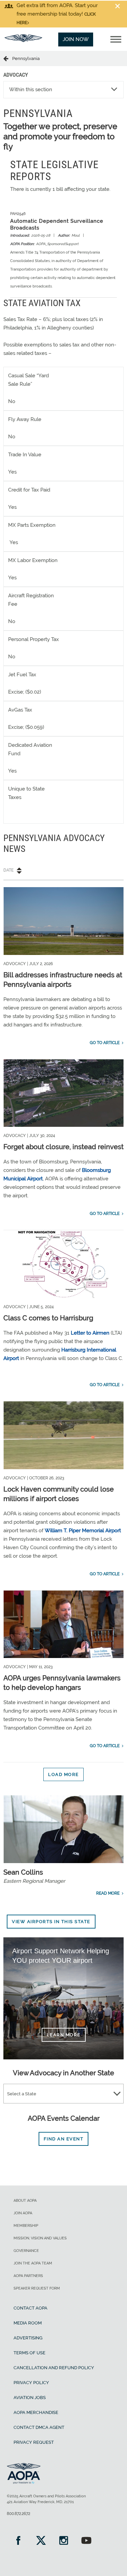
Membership (26, 2226)
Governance (26, 2251)
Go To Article (105, 1043)
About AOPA (25, 2201)
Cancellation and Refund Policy (54, 2368)
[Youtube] (86, 2541)
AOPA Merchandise (36, 2412)
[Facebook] (18, 2541)
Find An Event (64, 2139)
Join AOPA (23, 2213)
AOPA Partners (28, 2276)
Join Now (76, 39)
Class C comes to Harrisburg (48, 1318)
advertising (28, 2338)
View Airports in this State (51, 1922)
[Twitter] (41, 2541)
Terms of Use (29, 2353)
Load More (63, 1774)
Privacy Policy (31, 2383)
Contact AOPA (30, 2308)
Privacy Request (34, 2442)
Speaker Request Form (37, 2288)
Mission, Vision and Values (40, 2238)
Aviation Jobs (30, 2398)
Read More (108, 1893)
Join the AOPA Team (33, 2263)
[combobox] (63, 2094)
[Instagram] (63, 2541)
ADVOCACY (16, 75)
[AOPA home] (23, 40)
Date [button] (8, 870)
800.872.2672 (18, 2514)
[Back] (8, 58)
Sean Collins (23, 1872)
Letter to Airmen (90, 1333)
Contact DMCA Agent (39, 2427)
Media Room (28, 2323)
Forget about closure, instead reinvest (63, 1147)
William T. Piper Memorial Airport (83, 1531)
